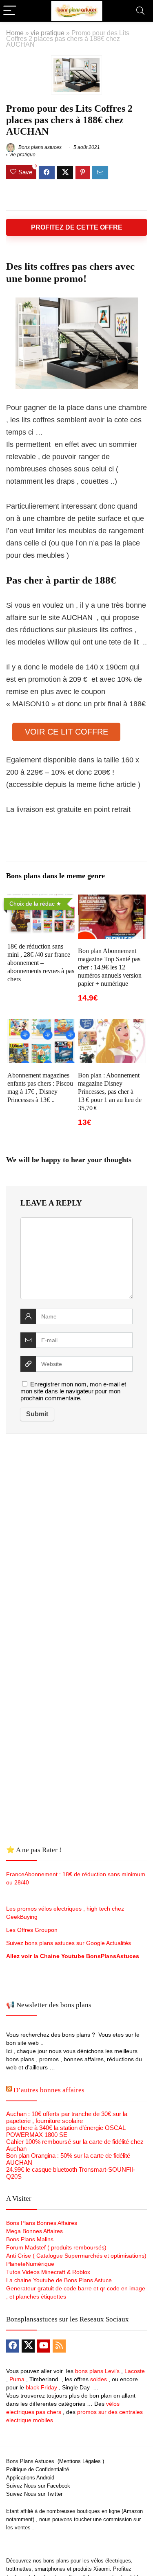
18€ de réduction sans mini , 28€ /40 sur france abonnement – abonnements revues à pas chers (41, 963)
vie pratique (48, 33)
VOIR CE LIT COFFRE (67, 732)
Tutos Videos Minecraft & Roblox (48, 2272)
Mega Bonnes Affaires (34, 2231)
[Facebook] (13, 2346)
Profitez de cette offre (77, 227)
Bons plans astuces (39, 147)
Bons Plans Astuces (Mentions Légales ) (55, 2461)
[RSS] (59, 2346)
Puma (17, 2379)
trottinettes (19, 2569)
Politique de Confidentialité (38, 2469)
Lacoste (135, 2371)
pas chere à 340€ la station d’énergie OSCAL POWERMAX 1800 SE (66, 2131)
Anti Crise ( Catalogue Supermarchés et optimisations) (76, 2256)
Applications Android (30, 2478)
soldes (99, 2379)
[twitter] (28, 2346)
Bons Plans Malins (30, 2239)
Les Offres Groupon (33, 1930)
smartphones (50, 2569)
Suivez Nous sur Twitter (34, 2494)
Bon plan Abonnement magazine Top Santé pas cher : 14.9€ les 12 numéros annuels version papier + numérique (110, 967)
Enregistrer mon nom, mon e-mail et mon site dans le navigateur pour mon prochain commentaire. (73, 1391)
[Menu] (10, 11)
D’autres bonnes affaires (49, 2090)
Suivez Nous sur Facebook (38, 2486)
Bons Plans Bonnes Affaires (42, 2223)
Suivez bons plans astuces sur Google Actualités (69, 1943)
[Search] (140, 11)
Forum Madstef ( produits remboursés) (56, 2247)
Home (15, 33)
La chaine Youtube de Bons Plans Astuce (59, 2280)
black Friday (41, 2387)
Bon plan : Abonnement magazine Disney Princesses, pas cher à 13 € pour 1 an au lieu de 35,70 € (110, 1092)
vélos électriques (111, 2561)
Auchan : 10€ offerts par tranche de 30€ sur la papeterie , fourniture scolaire (67, 2117)
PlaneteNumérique (30, 2264)
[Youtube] (44, 2346)
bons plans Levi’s (97, 2371)
